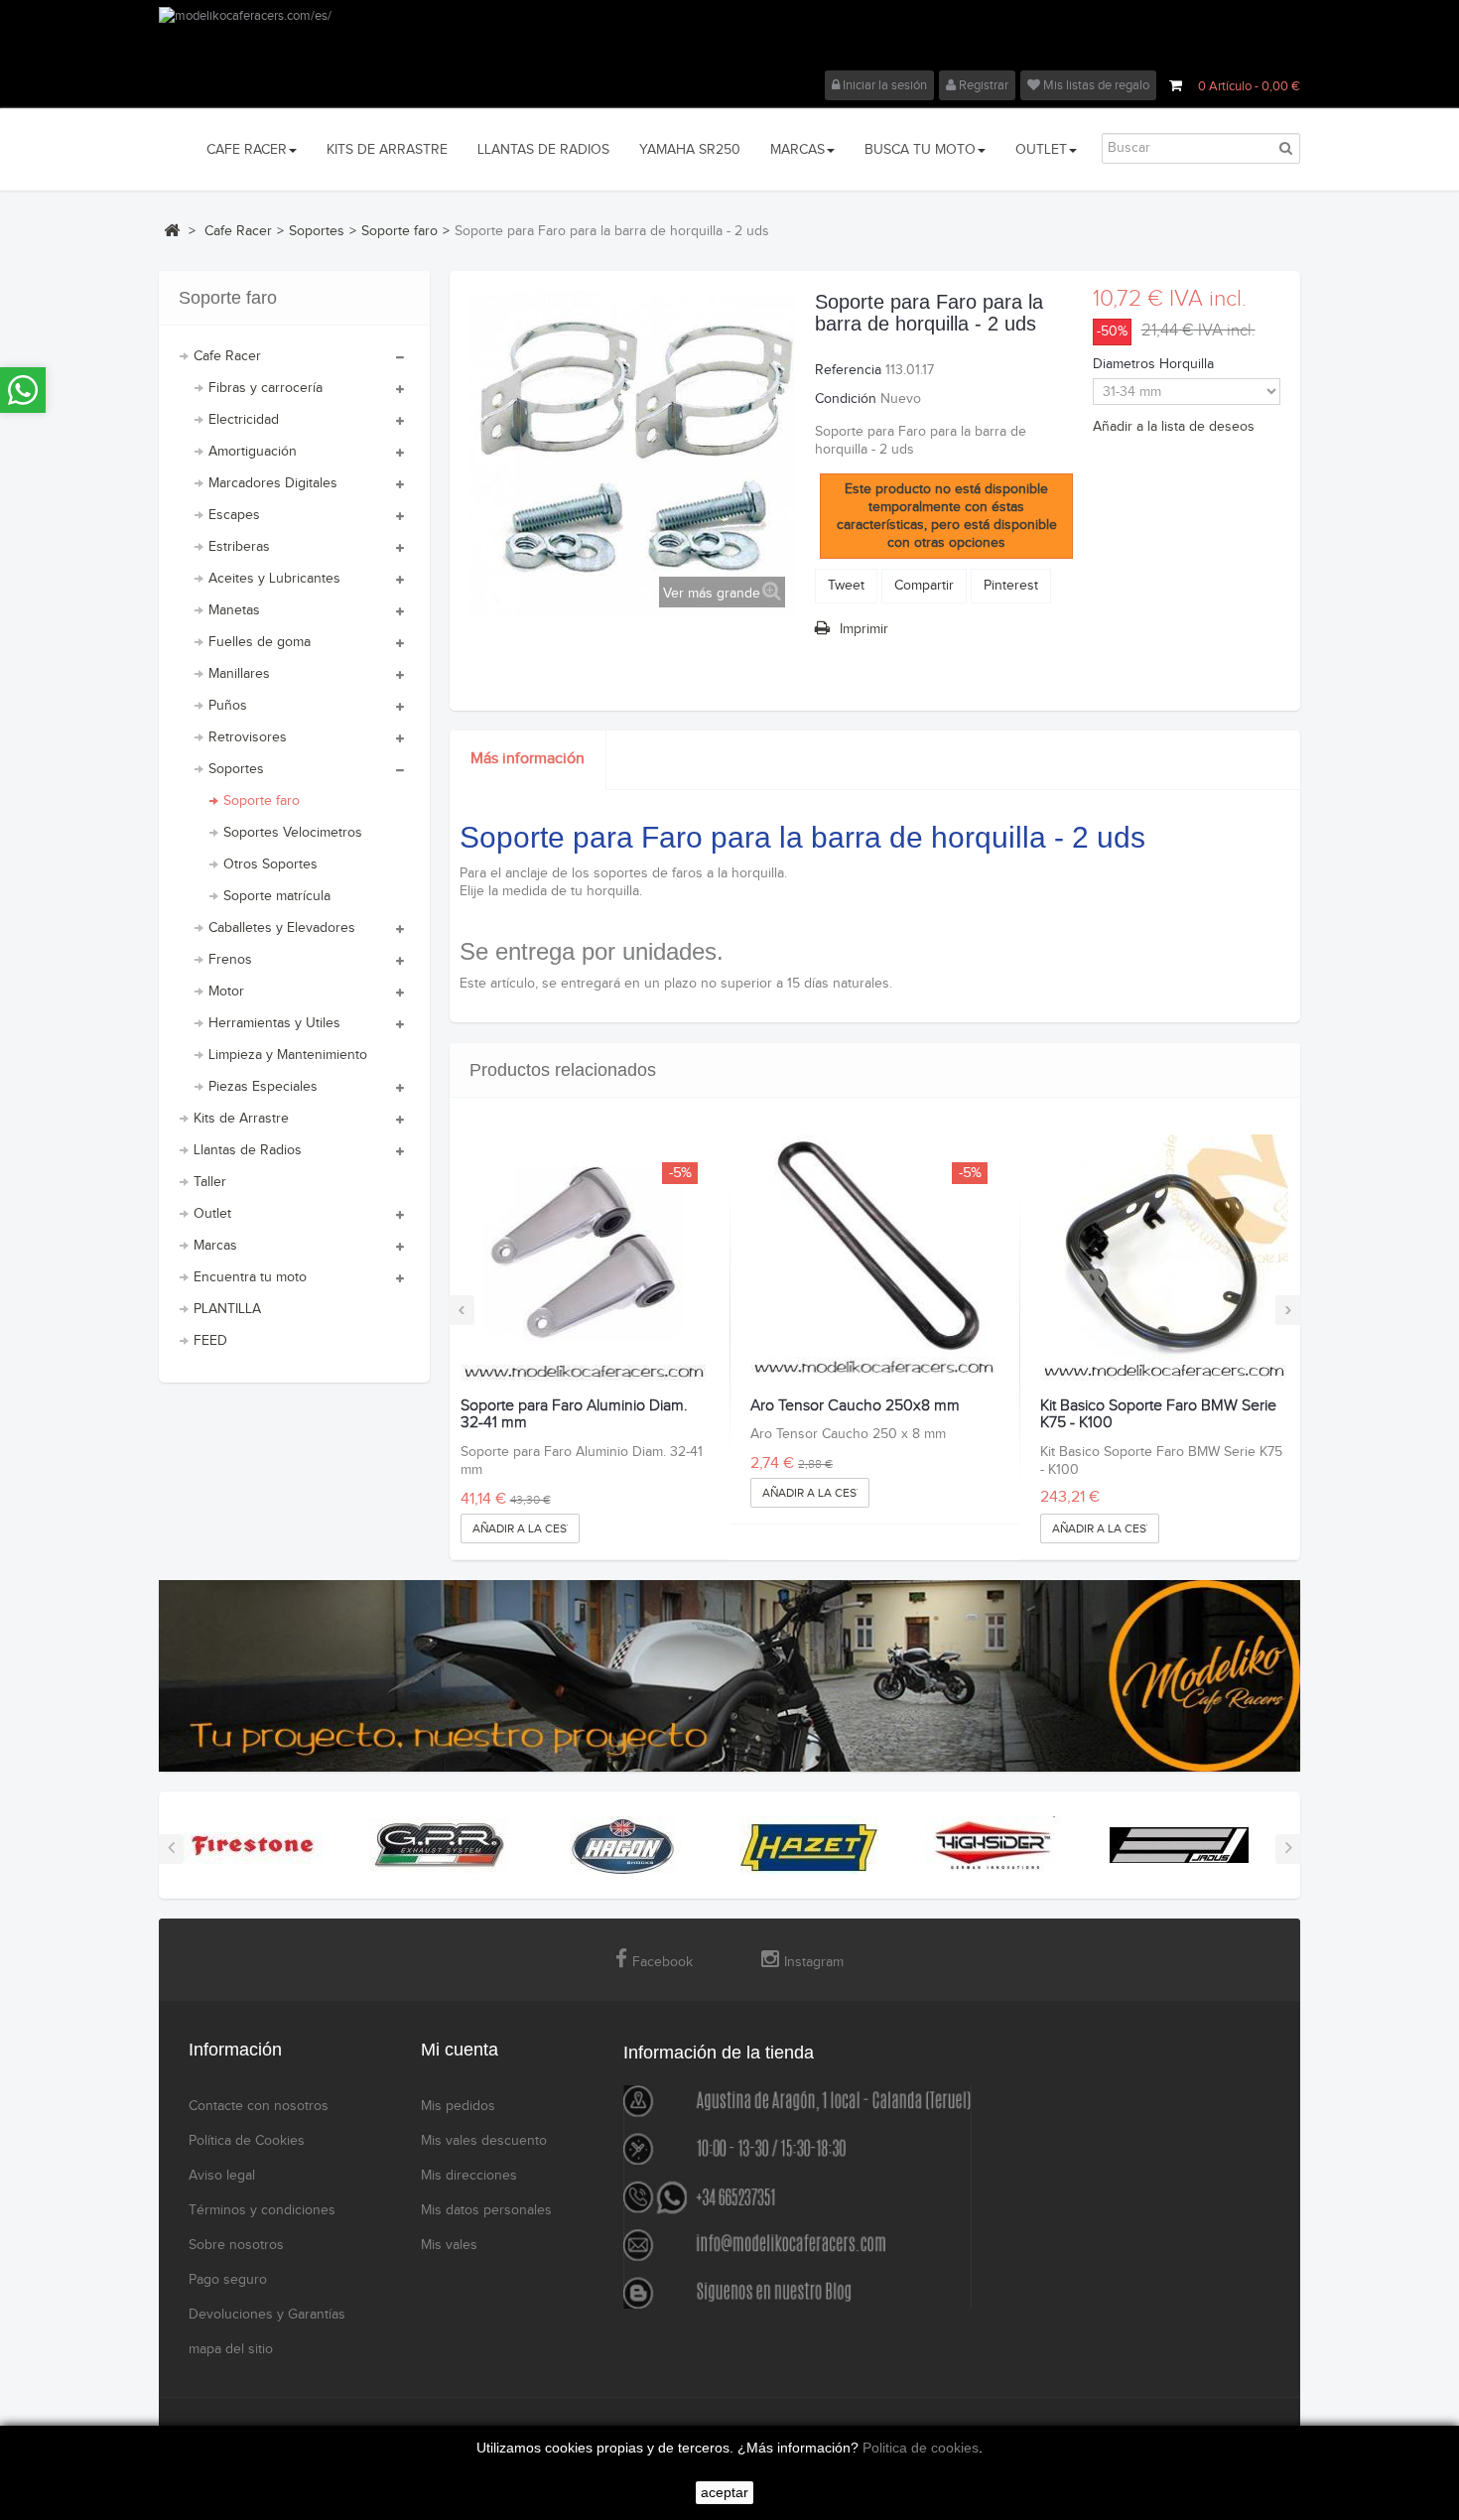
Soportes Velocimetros (293, 833)
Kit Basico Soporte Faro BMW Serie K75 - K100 (1158, 1415)
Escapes (234, 515)
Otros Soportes (270, 864)
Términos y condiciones (262, 2210)
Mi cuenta (460, 2050)
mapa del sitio (231, 2349)
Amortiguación (253, 452)
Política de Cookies (247, 2141)
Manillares (239, 674)
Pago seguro (228, 2280)
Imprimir (864, 629)
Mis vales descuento (484, 2141)
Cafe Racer (227, 356)
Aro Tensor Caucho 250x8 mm (855, 1406)
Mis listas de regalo (1095, 85)
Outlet (212, 1214)
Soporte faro (262, 801)
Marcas (215, 1246)
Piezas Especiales (263, 1087)
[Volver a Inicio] (172, 230)
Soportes (236, 769)
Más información (528, 759)
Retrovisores (248, 737)
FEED (210, 1341)
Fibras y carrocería (265, 388)
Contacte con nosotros (259, 2106)
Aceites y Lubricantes (274, 579)
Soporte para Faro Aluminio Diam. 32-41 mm (574, 1415)
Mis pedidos (458, 2106)
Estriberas (239, 547)
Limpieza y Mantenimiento (288, 1055)
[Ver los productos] (253, 1844)
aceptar (725, 2492)
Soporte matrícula (277, 896)
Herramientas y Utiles (274, 1023)
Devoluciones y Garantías (267, 2315)
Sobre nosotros (236, 2245)
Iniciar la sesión (883, 85)
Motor (226, 992)
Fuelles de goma (260, 642)
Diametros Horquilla (1155, 364)
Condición (846, 399)
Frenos (230, 960)
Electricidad (244, 420)
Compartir (924, 586)
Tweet (846, 586)
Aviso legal (222, 2176)
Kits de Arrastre (241, 1119)
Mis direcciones (469, 2176)
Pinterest (1011, 586)
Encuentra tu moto (250, 1277)
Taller (210, 1182)
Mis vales (449, 2245)
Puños (228, 706)
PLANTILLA (227, 1309)
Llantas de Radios (248, 1150)
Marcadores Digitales (273, 483)
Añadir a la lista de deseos (1174, 427)
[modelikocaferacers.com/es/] (729, 39)
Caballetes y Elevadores (282, 928)
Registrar (982, 85)
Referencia (848, 370)
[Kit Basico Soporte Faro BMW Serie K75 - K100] (1164, 1258)
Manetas (234, 610)
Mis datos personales (486, 2210)
